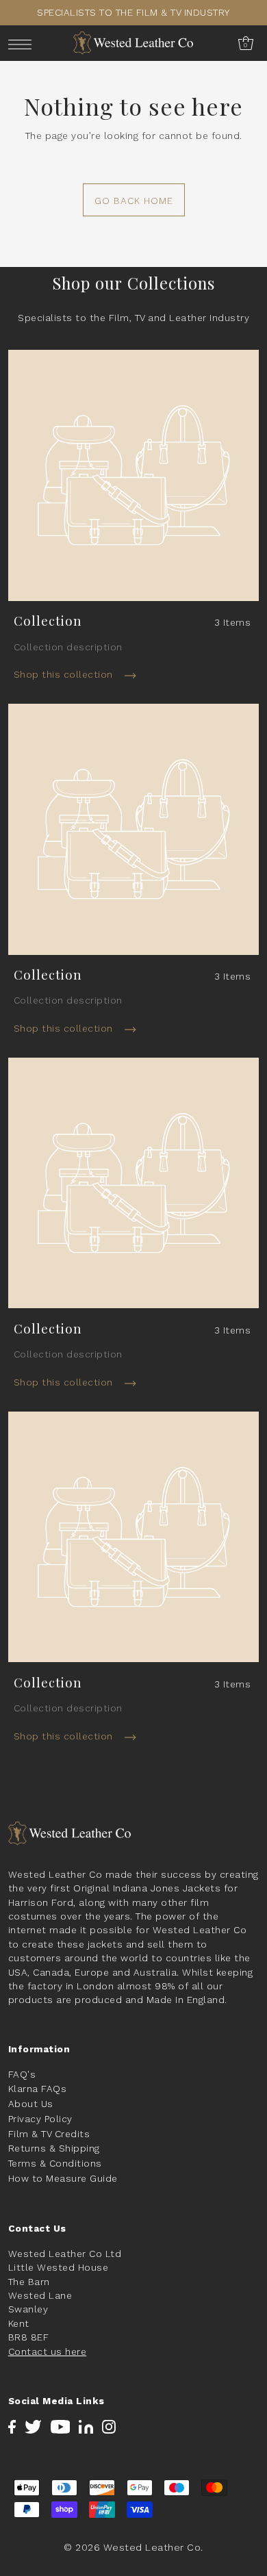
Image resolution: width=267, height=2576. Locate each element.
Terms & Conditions (55, 2163)
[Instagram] (109, 2426)
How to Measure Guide (63, 2178)
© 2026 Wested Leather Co (132, 2547)
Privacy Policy (40, 2119)
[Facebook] (12, 2426)
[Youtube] (61, 2426)
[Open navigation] (24, 43)
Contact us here (48, 2351)
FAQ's (22, 2074)
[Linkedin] (86, 2426)
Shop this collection (65, 674)
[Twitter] (33, 2426)
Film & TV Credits (49, 2134)
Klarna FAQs (38, 2089)
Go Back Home (134, 201)
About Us (31, 2104)
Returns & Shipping (54, 2148)
